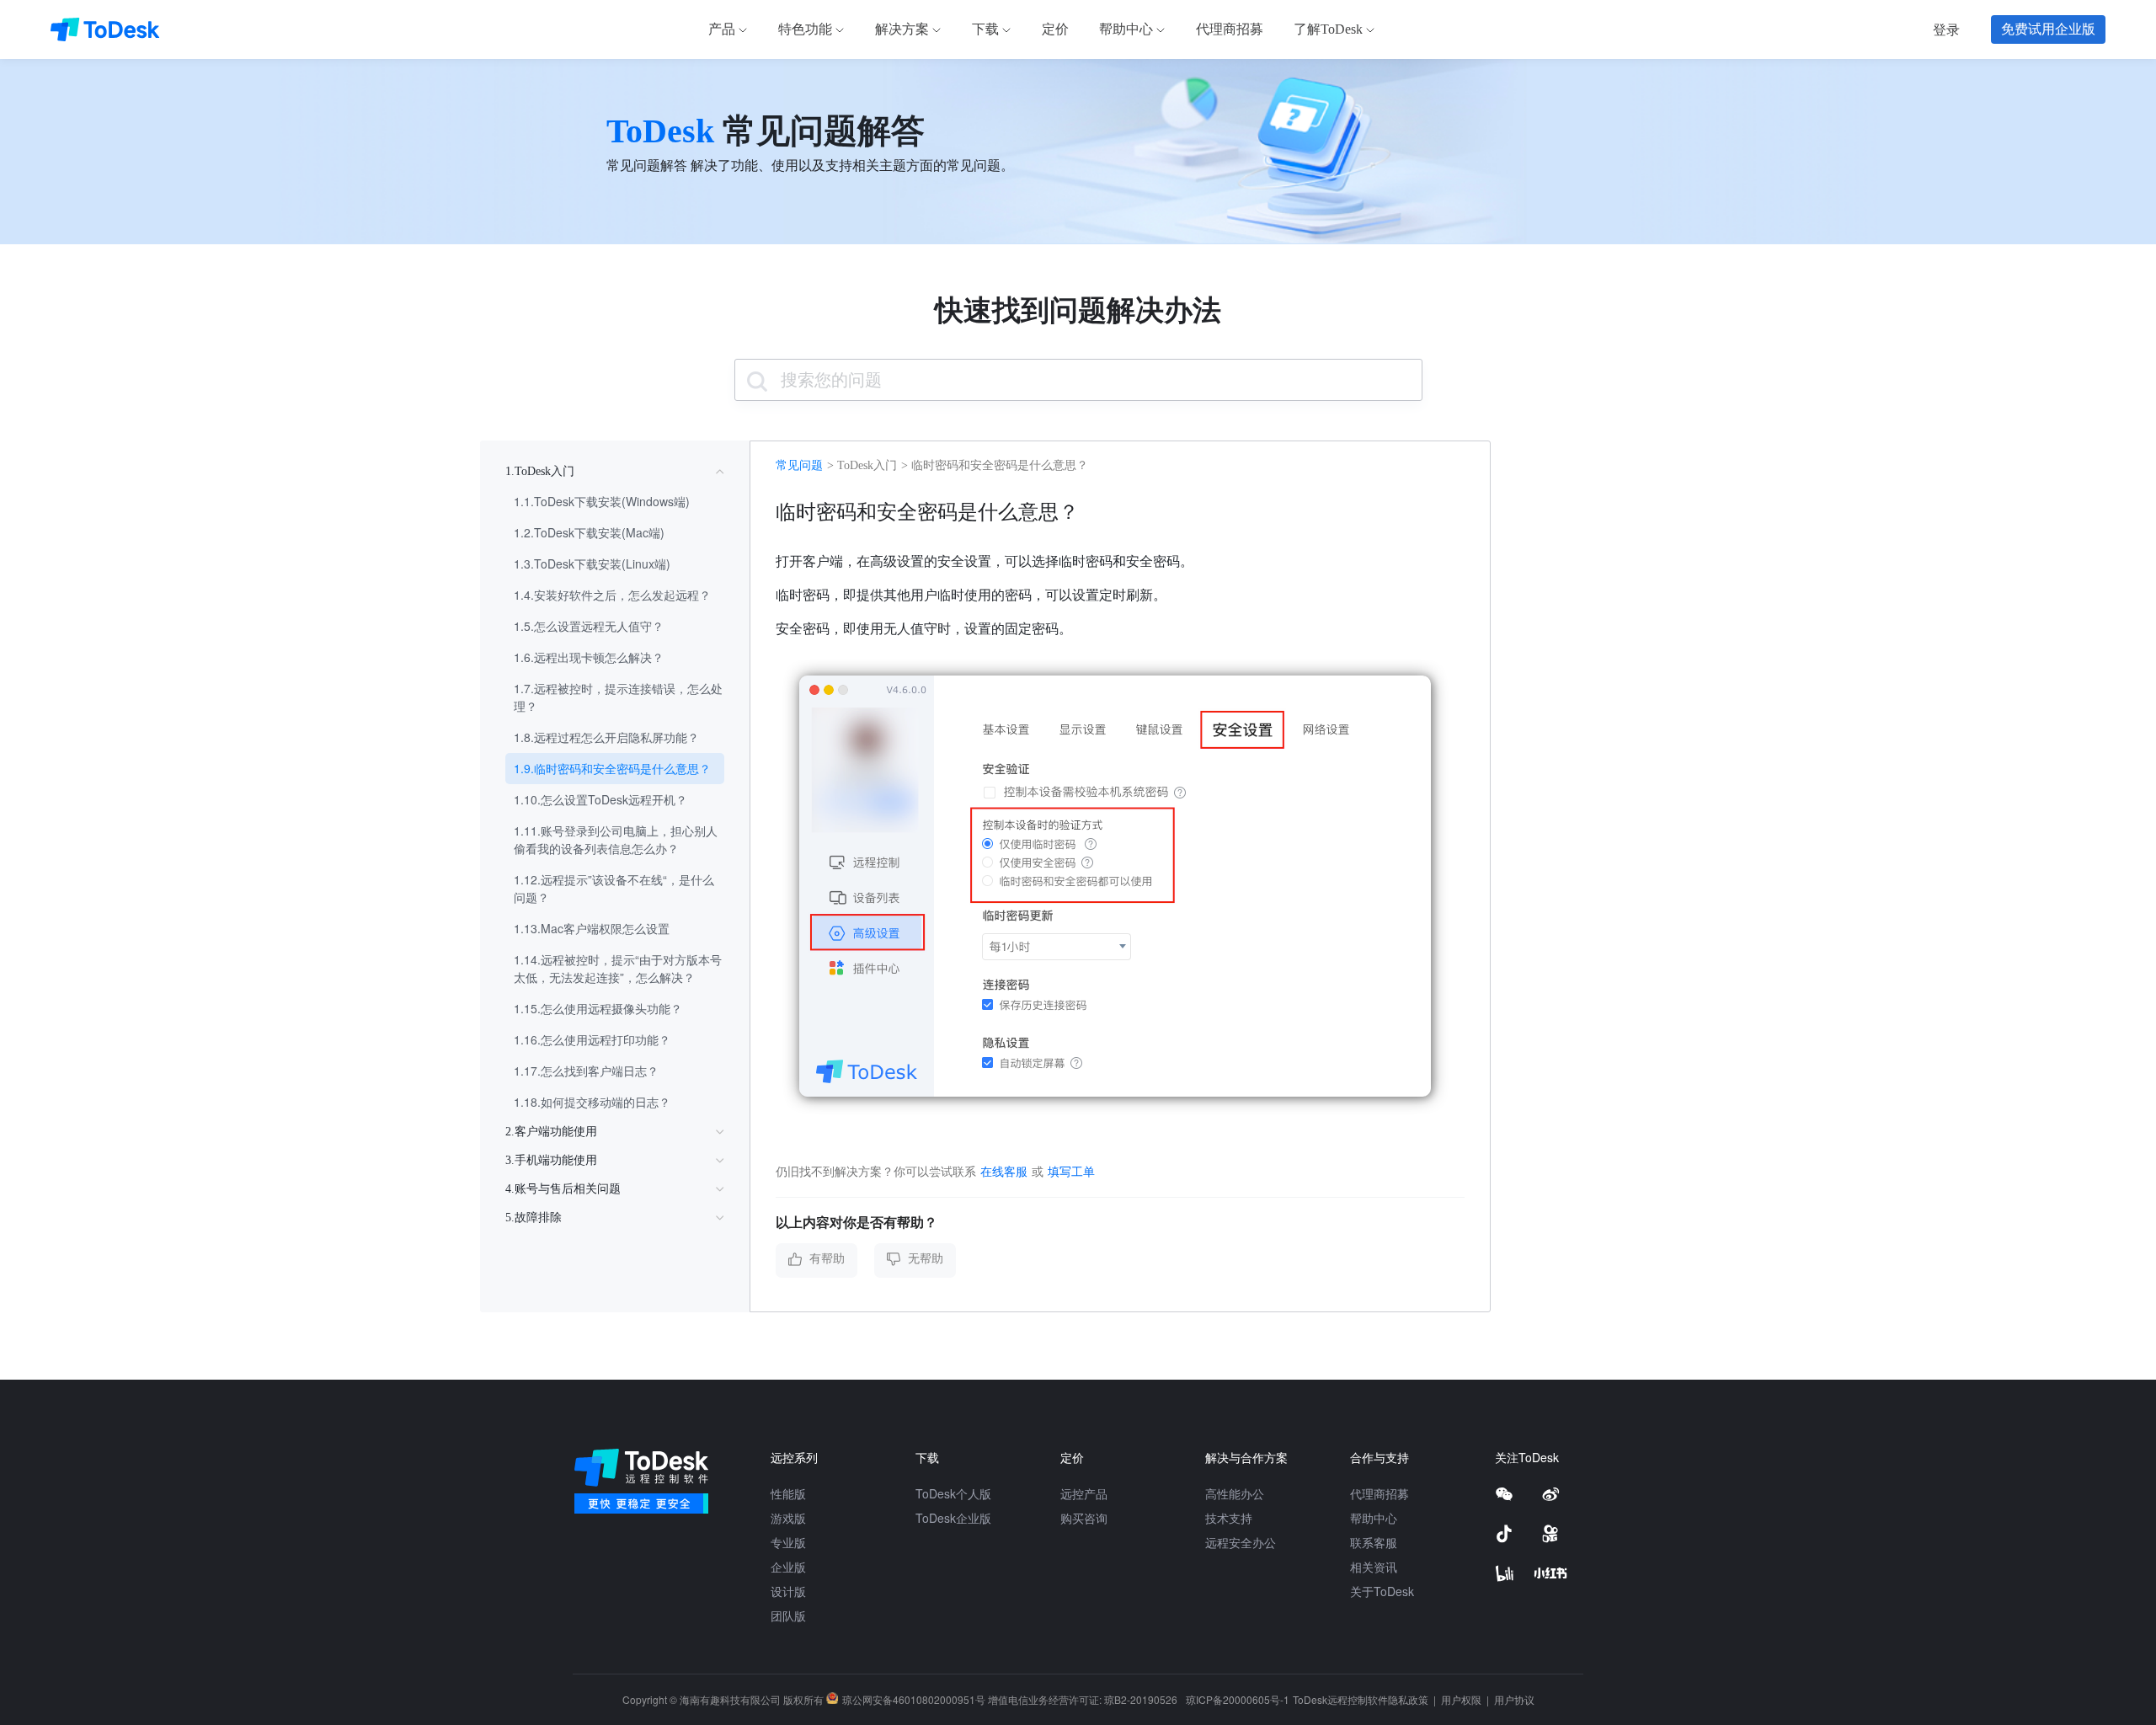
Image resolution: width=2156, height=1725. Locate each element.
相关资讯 (1374, 1567)
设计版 (788, 1591)
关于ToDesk (1382, 1591)
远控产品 (1084, 1493)
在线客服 (1004, 1171)
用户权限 (1462, 1699)
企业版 (788, 1567)
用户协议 (1514, 1699)
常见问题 (799, 465)
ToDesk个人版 (953, 1493)
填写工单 (1071, 1171)
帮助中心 (1374, 1518)
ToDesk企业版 (953, 1518)
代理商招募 (1380, 1493)
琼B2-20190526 (1141, 1699)
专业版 (788, 1542)
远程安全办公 (1241, 1542)
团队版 (788, 1616)
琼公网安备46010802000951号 (914, 1699)
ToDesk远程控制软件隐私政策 (1362, 1699)
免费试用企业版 (2048, 29)
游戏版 (788, 1518)
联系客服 (1374, 1542)
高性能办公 (1235, 1493)
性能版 (788, 1493)
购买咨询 (1084, 1518)
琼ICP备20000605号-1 (1238, 1699)
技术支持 (1229, 1518)
